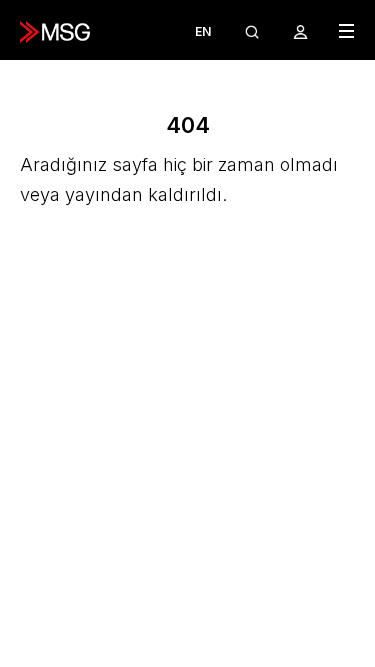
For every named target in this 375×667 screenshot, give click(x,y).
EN (203, 31)
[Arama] (252, 31)
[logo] (55, 32)
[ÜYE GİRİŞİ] (300, 31)
